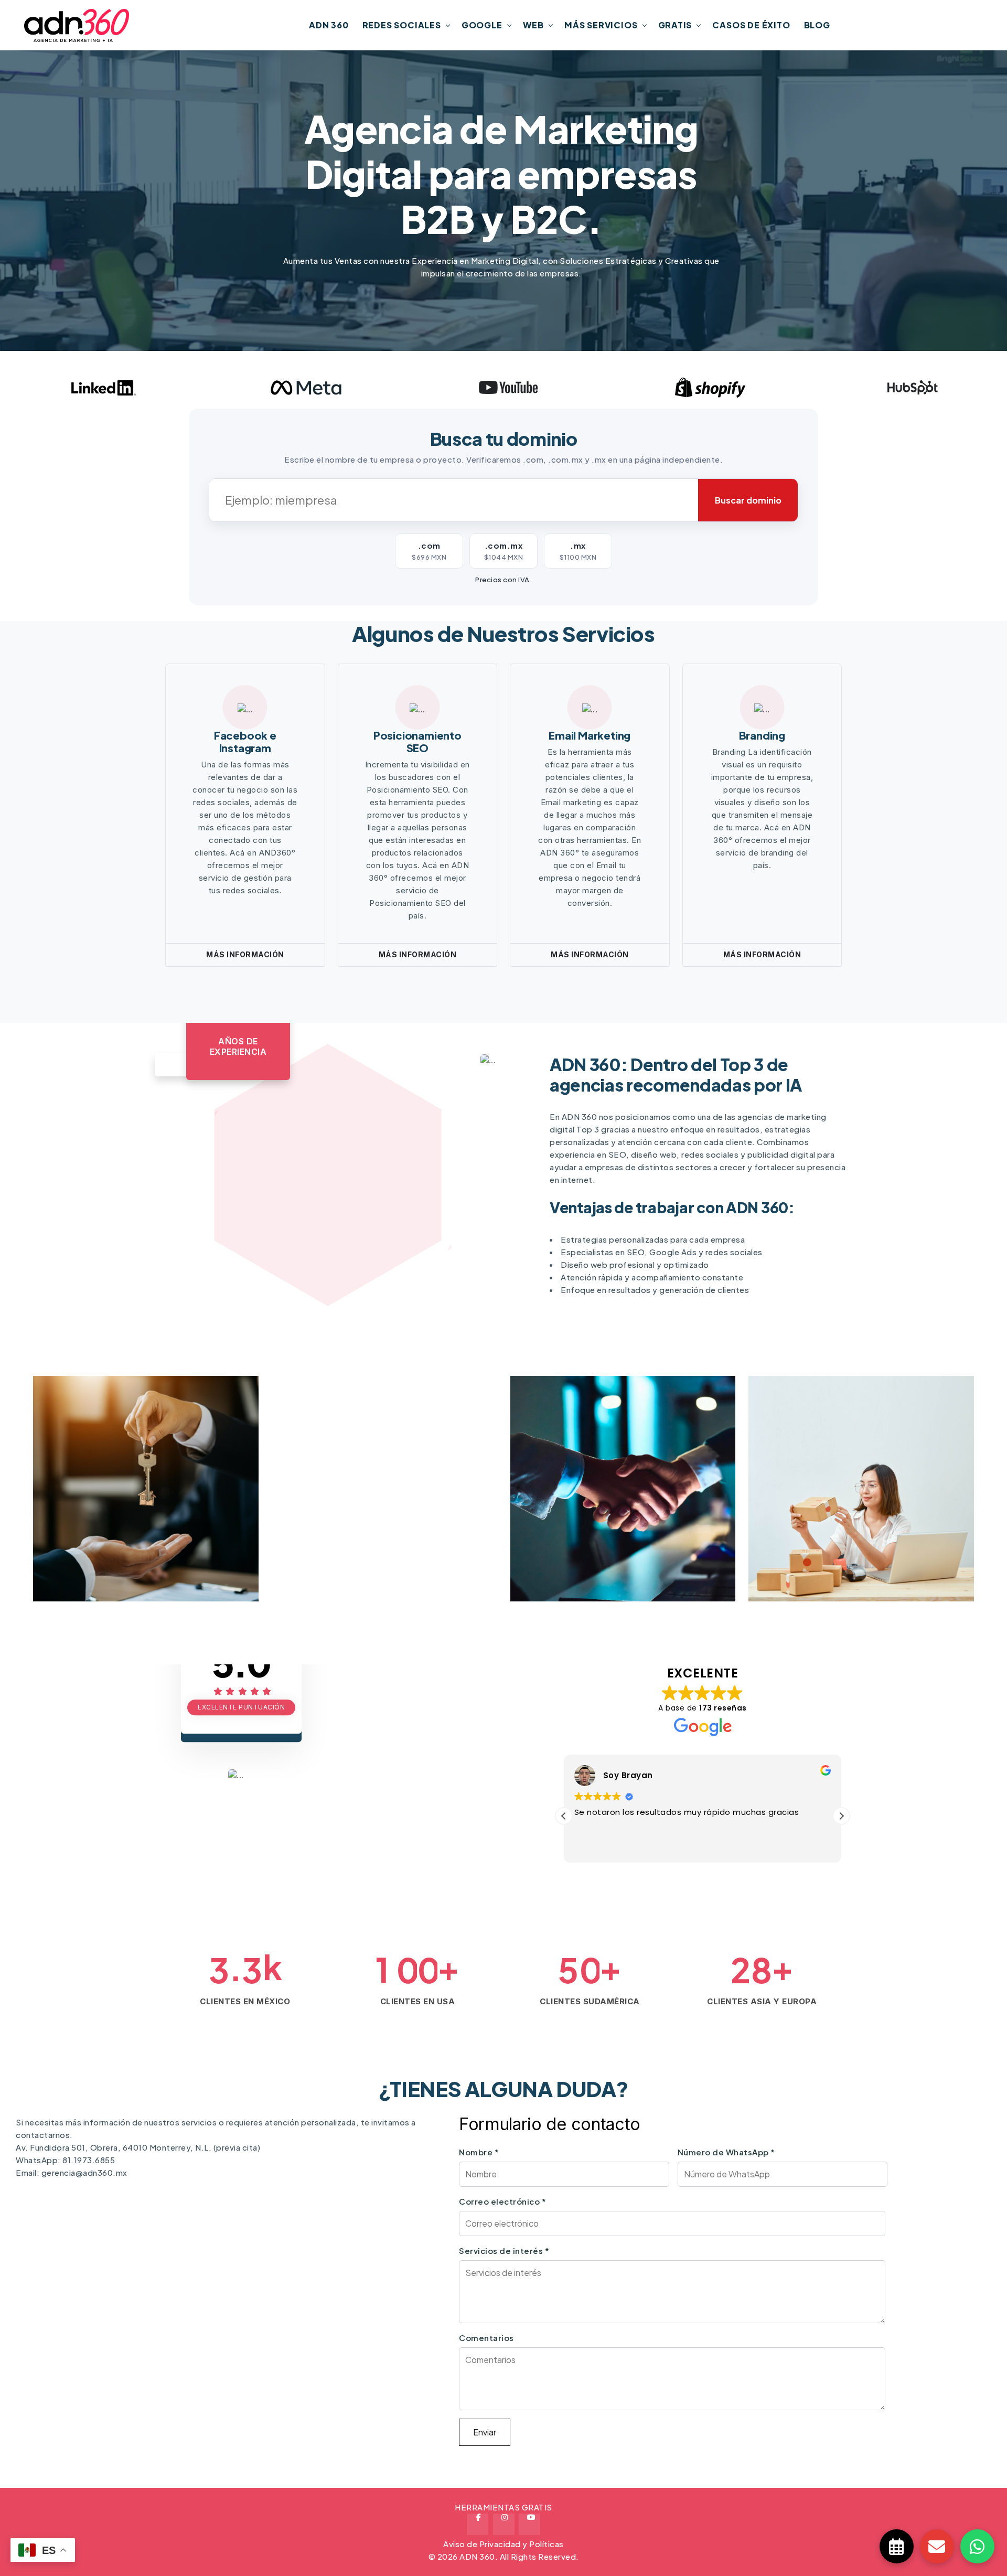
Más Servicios (601, 25)
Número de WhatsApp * (726, 2152)
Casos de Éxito (751, 25)
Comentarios (486, 2338)
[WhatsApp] (977, 2546)
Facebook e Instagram (245, 741)
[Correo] (937, 2546)
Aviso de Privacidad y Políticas (504, 2544)
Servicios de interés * (504, 2251)
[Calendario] (897, 2546)
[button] (564, 1816)
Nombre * (479, 2152)
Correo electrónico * (502, 2201)
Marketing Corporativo (874, 1557)
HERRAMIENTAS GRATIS (504, 2507)
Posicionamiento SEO (417, 741)
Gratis (675, 25)
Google (482, 25)
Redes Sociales (402, 25)
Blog (817, 25)
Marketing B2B (372, 1557)
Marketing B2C (610, 1557)
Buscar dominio (748, 500)
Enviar (485, 2432)
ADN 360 (329, 25)
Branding (762, 735)
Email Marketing (590, 735)
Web (533, 25)
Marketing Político (144, 1557)
